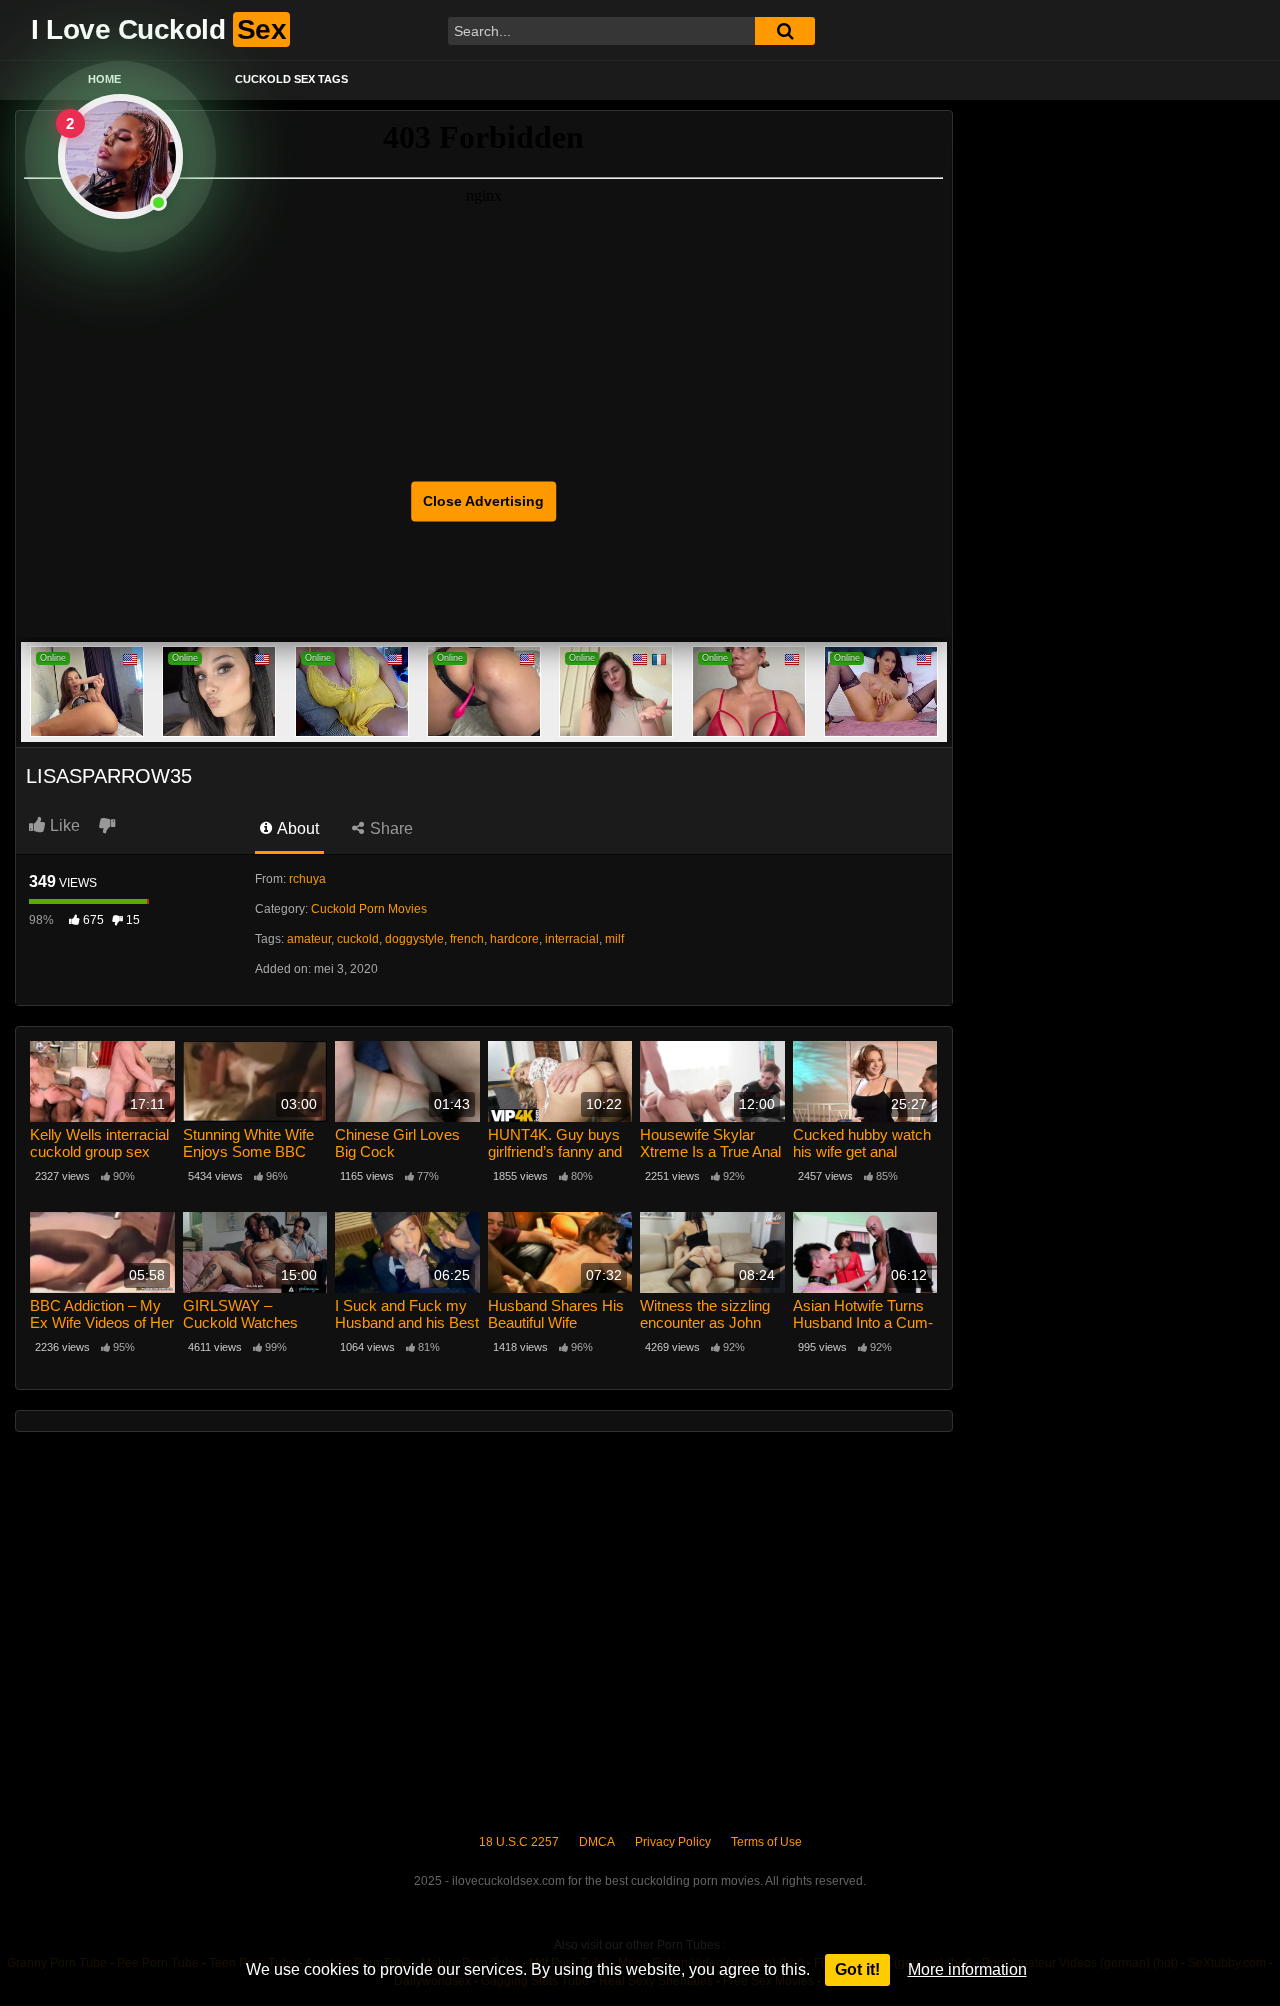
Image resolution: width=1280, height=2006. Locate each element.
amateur (309, 939)
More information (967, 1969)
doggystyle (414, 939)
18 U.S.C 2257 (519, 1842)
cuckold (358, 939)
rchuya (307, 879)
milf (614, 939)
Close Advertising (483, 501)
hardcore (514, 939)
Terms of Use (766, 1842)
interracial (572, 939)
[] (785, 31)
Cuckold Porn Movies (369, 909)
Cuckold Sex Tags (291, 79)
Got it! (857, 1969)
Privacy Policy (673, 1842)
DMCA (597, 1842)
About (296, 828)
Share (389, 828)
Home (104, 79)
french (467, 939)
